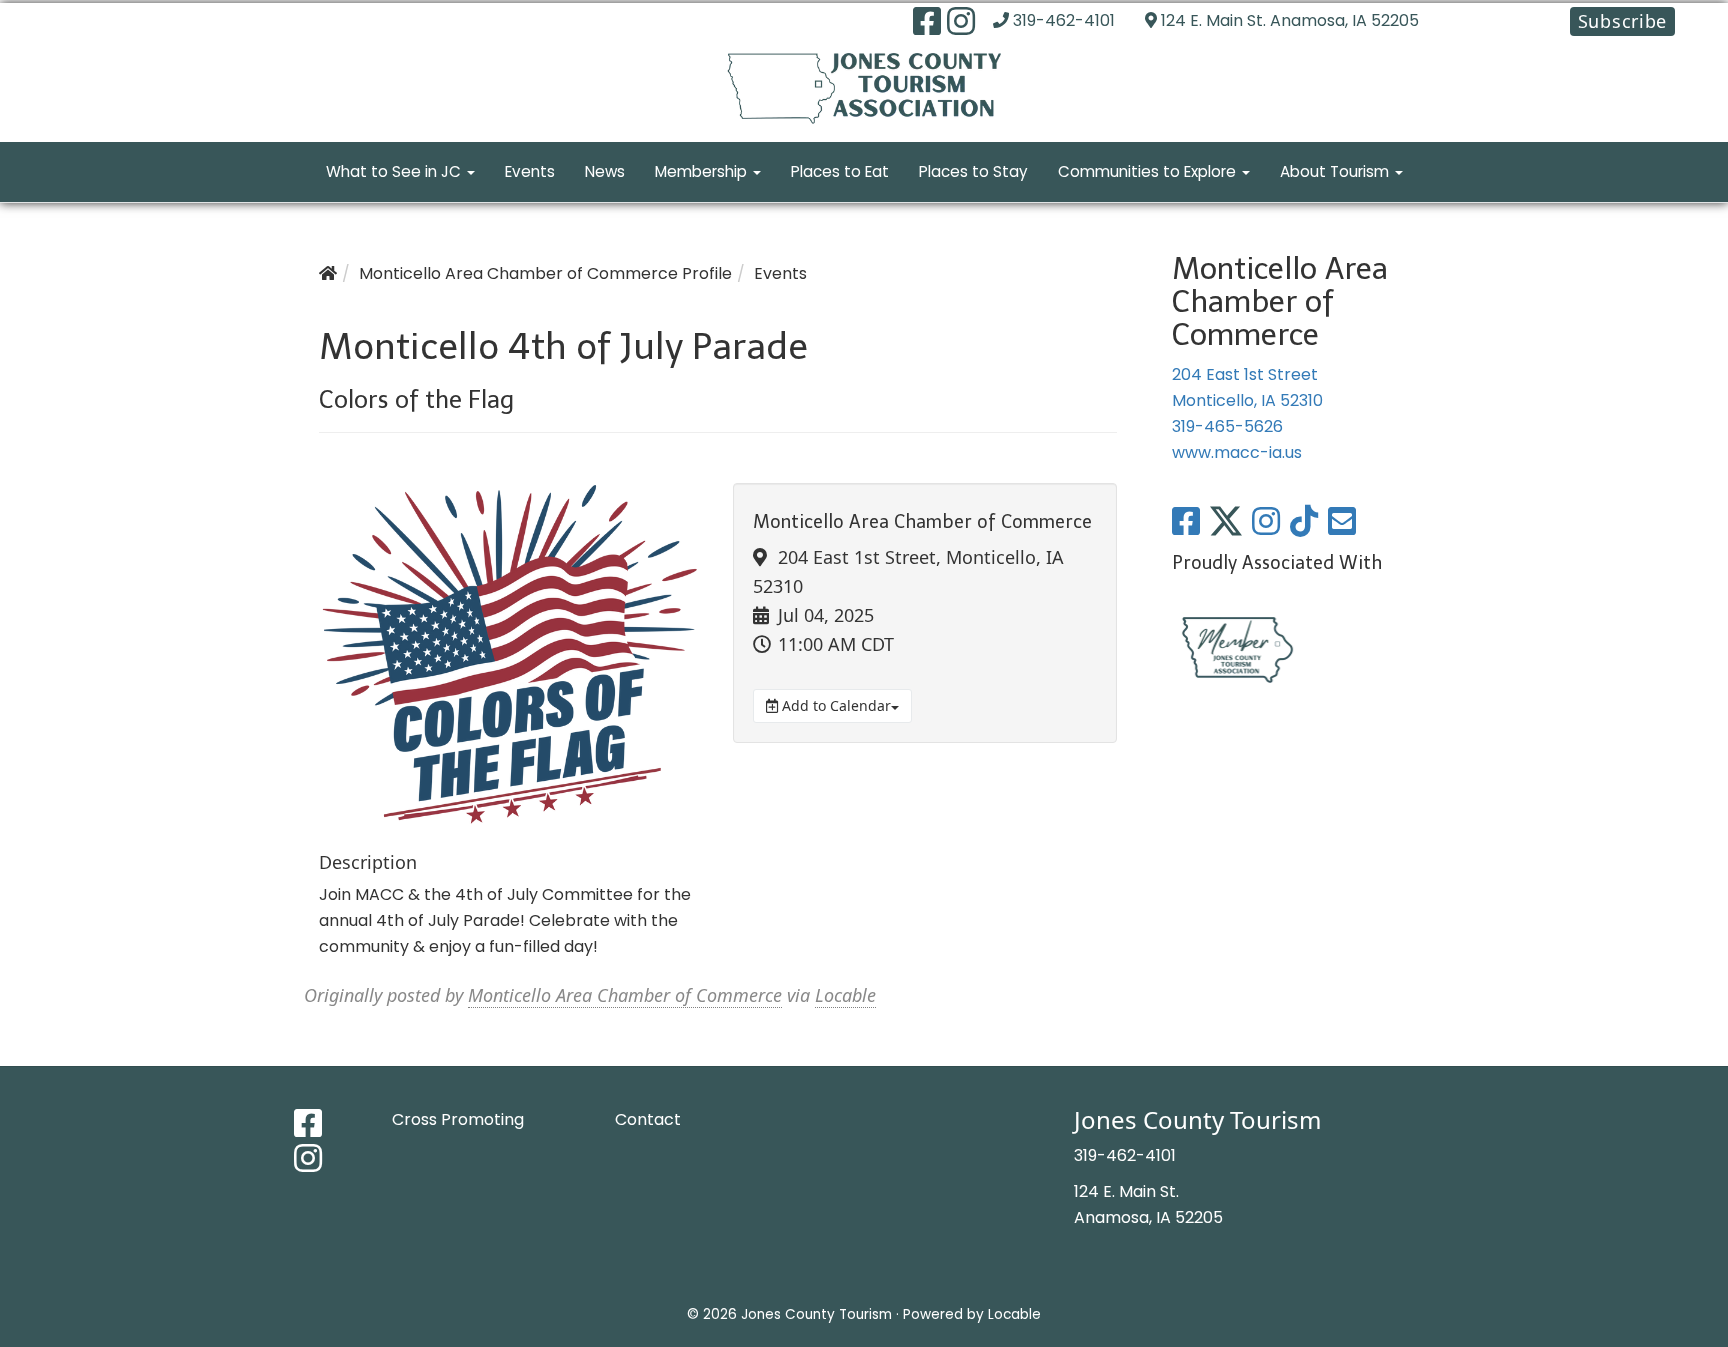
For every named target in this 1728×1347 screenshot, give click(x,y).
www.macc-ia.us (1237, 452)
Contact (648, 1119)
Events (530, 171)
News (605, 171)
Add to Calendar (834, 705)
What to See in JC (395, 171)
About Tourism (1336, 171)
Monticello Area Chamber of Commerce (625, 995)
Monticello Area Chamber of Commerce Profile (545, 273)
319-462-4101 (1064, 20)
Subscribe (1622, 21)
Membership (703, 171)
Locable (845, 995)
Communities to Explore (1149, 171)
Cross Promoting (458, 1119)
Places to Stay (973, 171)
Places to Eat (840, 171)
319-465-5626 (1227, 426)
